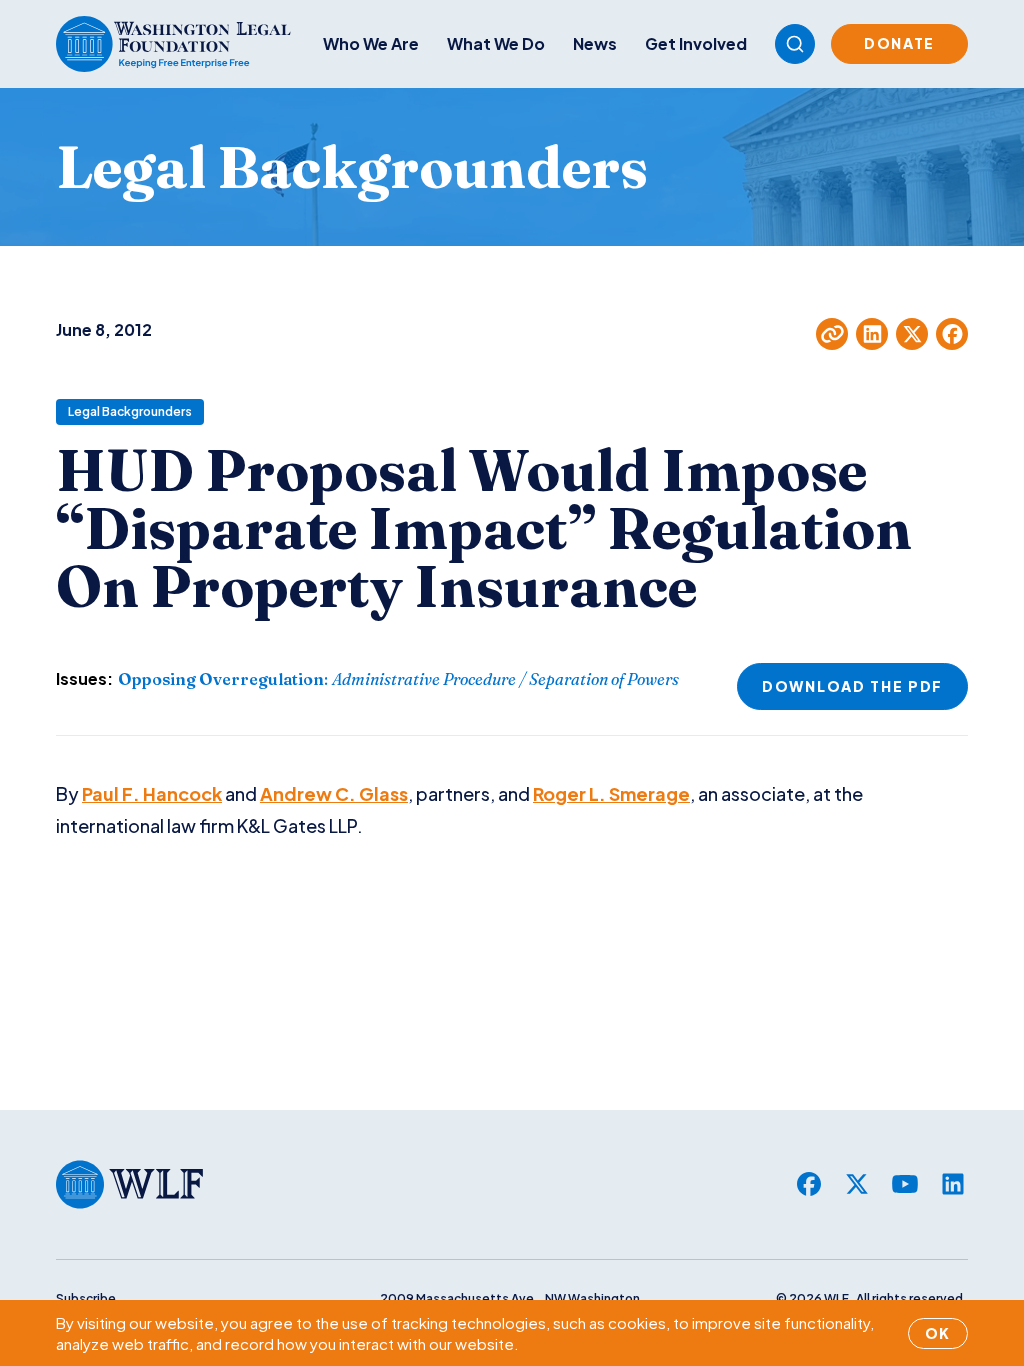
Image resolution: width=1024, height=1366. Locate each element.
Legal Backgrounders (130, 411)
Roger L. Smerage (611, 793)
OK (938, 1333)
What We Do (496, 43)
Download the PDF (852, 686)
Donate (899, 43)
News (595, 43)
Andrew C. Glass (334, 793)
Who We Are (371, 43)
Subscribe (86, 1298)
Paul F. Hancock (152, 793)
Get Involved (696, 43)
